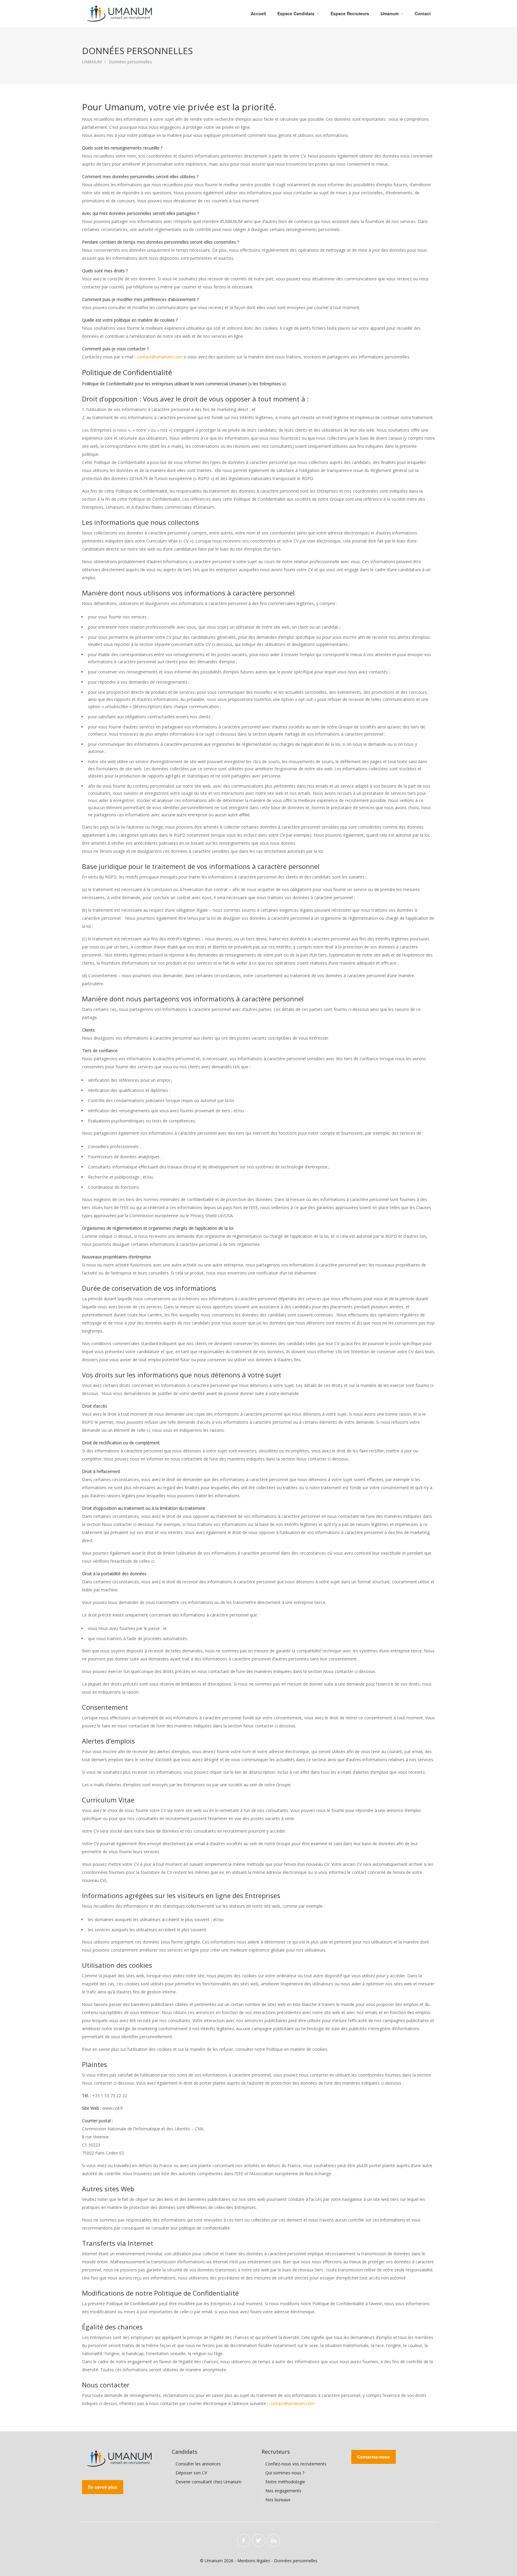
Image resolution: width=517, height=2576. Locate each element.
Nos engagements (283, 2491)
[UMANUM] (120, 13)
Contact (423, 13)
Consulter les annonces (198, 2464)
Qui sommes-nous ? (285, 2473)
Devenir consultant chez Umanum (209, 2482)
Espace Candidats (296, 13)
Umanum (390, 13)
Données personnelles (296, 2561)
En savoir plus (103, 2487)
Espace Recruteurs (350, 13)
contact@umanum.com (159, 357)
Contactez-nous (374, 2457)
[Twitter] (258, 2540)
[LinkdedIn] (273, 2540)
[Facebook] (244, 2540)
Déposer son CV (191, 2473)
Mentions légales (254, 2561)
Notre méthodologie (285, 2482)
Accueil (258, 13)
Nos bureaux (278, 2500)
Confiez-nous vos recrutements (296, 2464)
